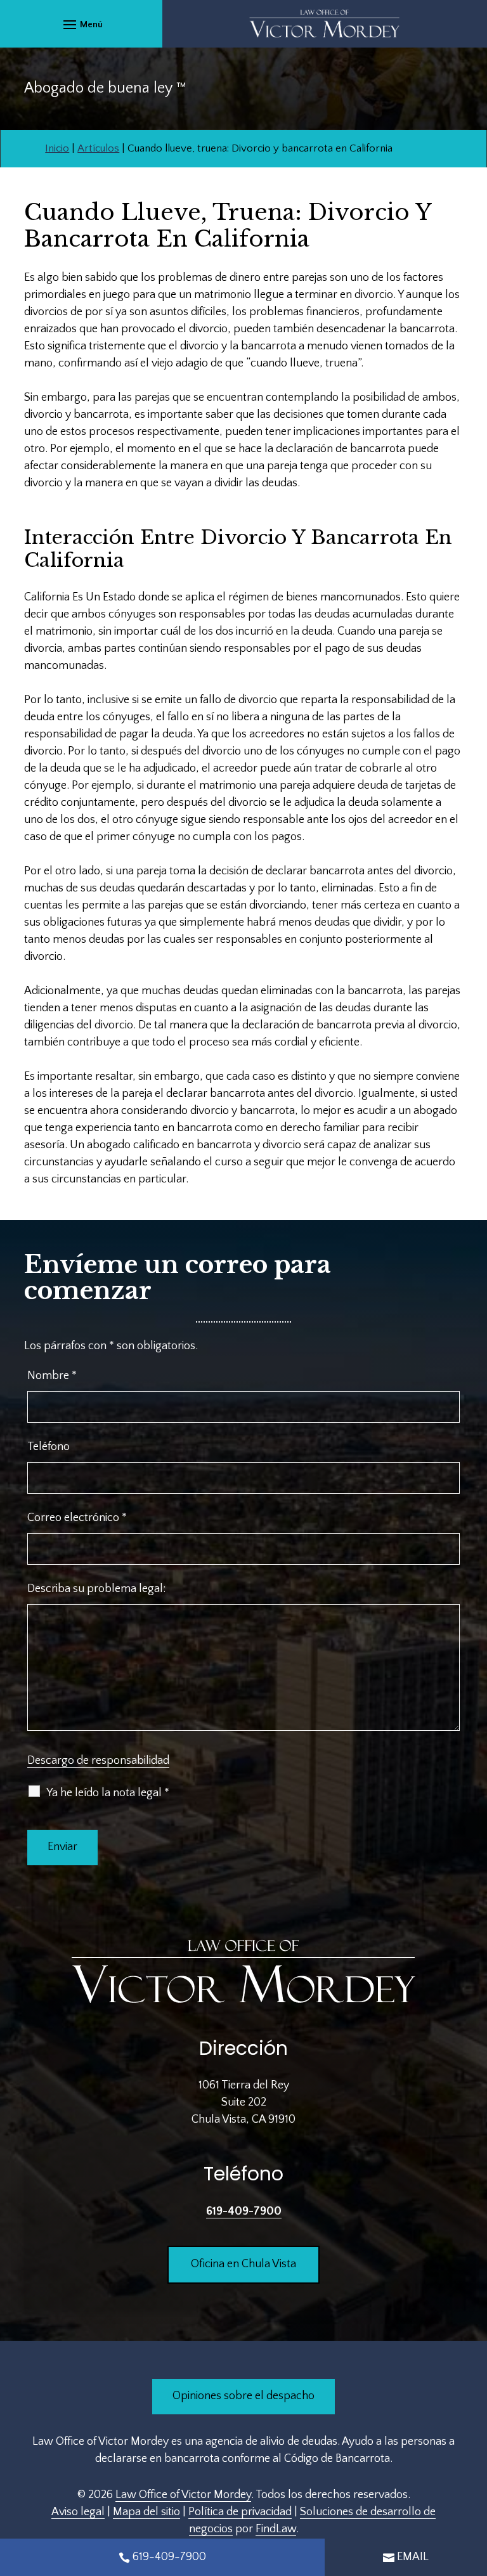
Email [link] (413, 2557)
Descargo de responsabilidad (98, 1761)
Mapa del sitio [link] (146, 2512)
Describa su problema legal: (96, 1589)
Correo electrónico (77, 1518)
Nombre (52, 1376)
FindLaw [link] (276, 2529)
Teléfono (49, 1447)
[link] (325, 24)
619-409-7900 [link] (244, 2211)
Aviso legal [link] (78, 2512)
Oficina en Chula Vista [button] (243, 2264)
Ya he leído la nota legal (108, 1793)
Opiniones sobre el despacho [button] (243, 2396)
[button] (81, 24)
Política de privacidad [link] (240, 2512)
